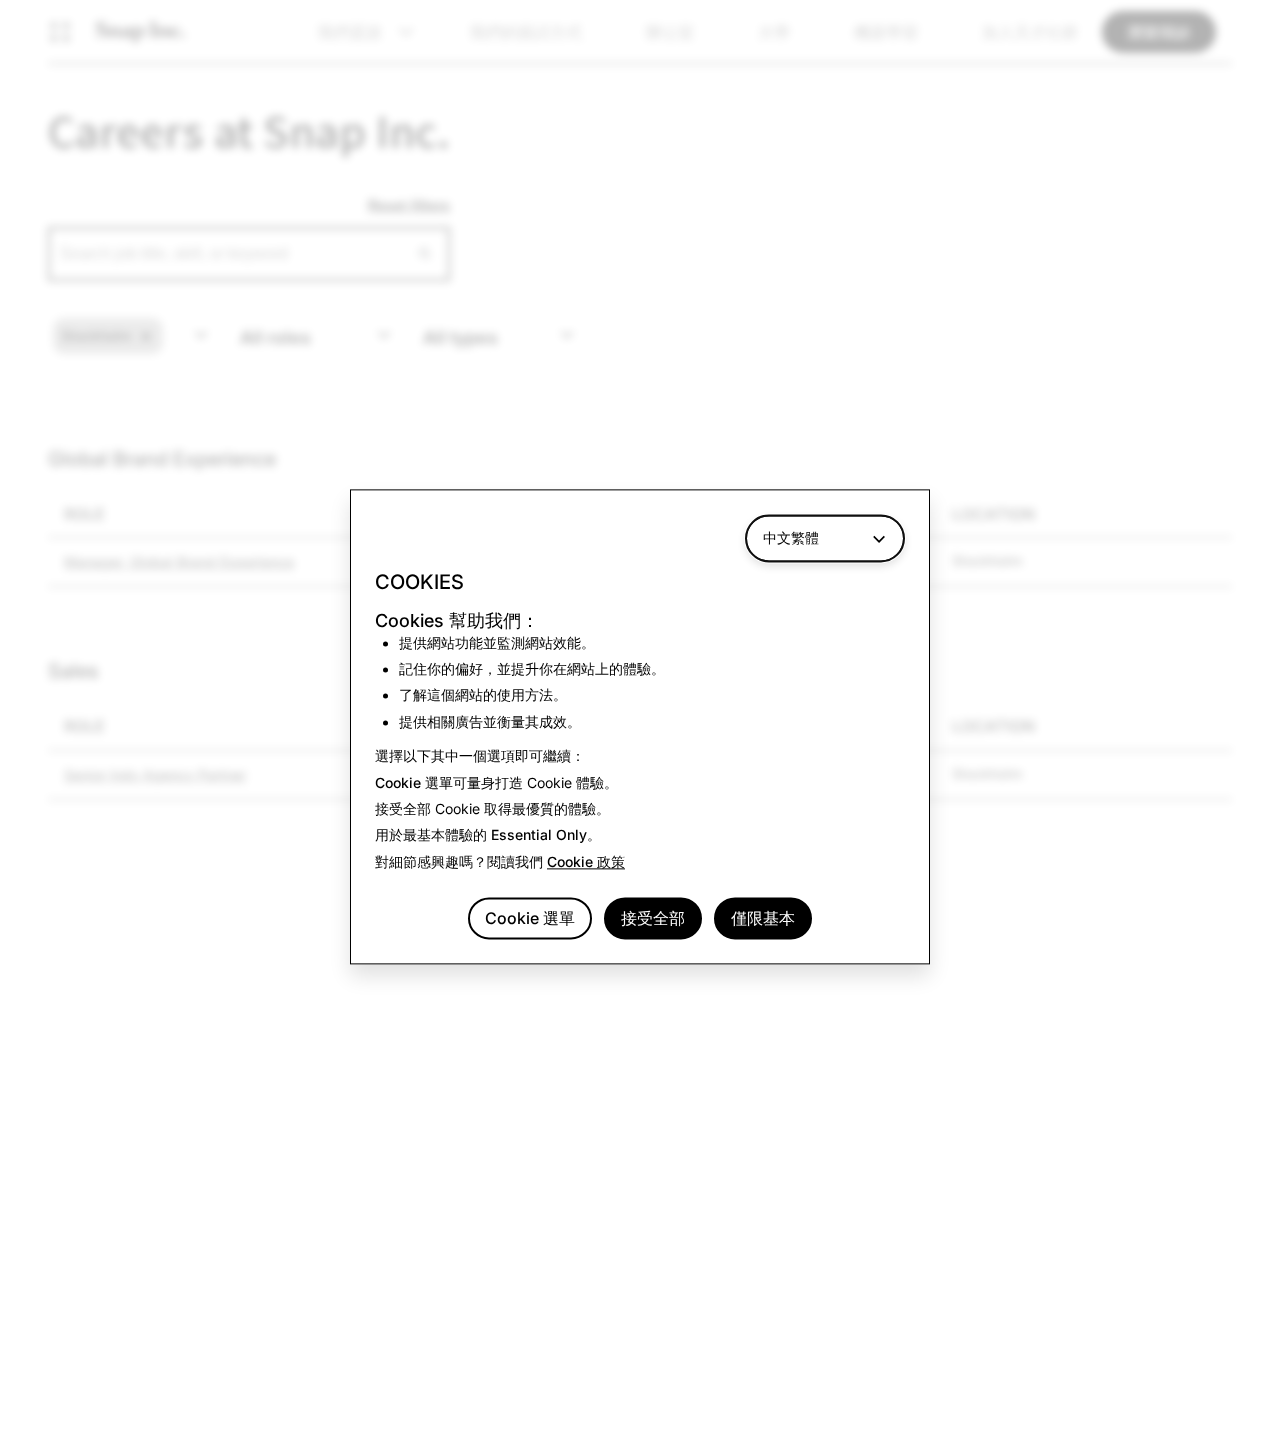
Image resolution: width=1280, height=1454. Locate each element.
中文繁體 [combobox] (791, 537)
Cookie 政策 (586, 861)
